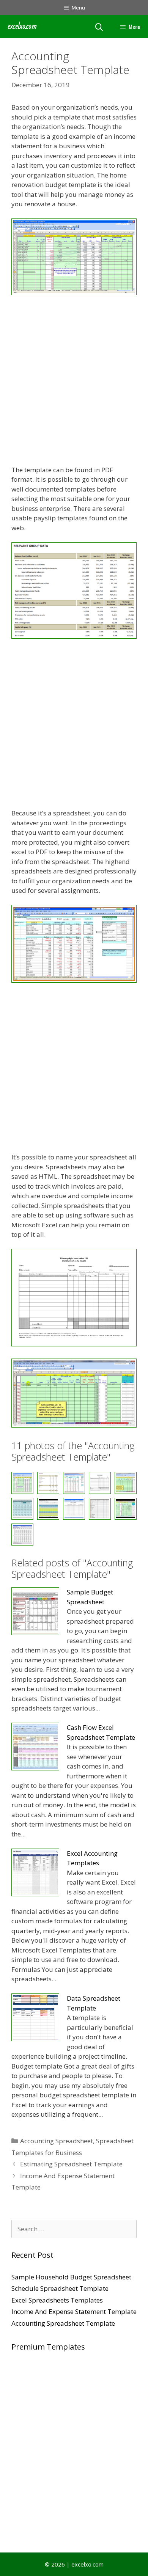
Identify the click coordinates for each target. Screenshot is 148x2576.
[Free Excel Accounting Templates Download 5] (22, 1509)
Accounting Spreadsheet (57, 2141)
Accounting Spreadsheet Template (63, 2323)
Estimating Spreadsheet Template (71, 2164)
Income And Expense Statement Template (74, 2311)
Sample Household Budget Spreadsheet (71, 2277)
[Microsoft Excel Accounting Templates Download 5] (100, 1509)
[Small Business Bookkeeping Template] (126, 1509)
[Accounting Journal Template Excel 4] (74, 293)
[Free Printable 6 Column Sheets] (48, 1509)
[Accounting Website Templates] (74, 980)
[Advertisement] (74, 381)
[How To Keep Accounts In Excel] (74, 1509)
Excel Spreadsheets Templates (57, 2300)
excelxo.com (22, 26)
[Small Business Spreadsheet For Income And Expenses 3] (22, 1535)
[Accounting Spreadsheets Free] (74, 636)
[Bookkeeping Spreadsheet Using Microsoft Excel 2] (74, 1344)
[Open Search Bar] (99, 27)
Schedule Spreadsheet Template (60, 2288)
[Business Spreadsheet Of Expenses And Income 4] (74, 1425)
